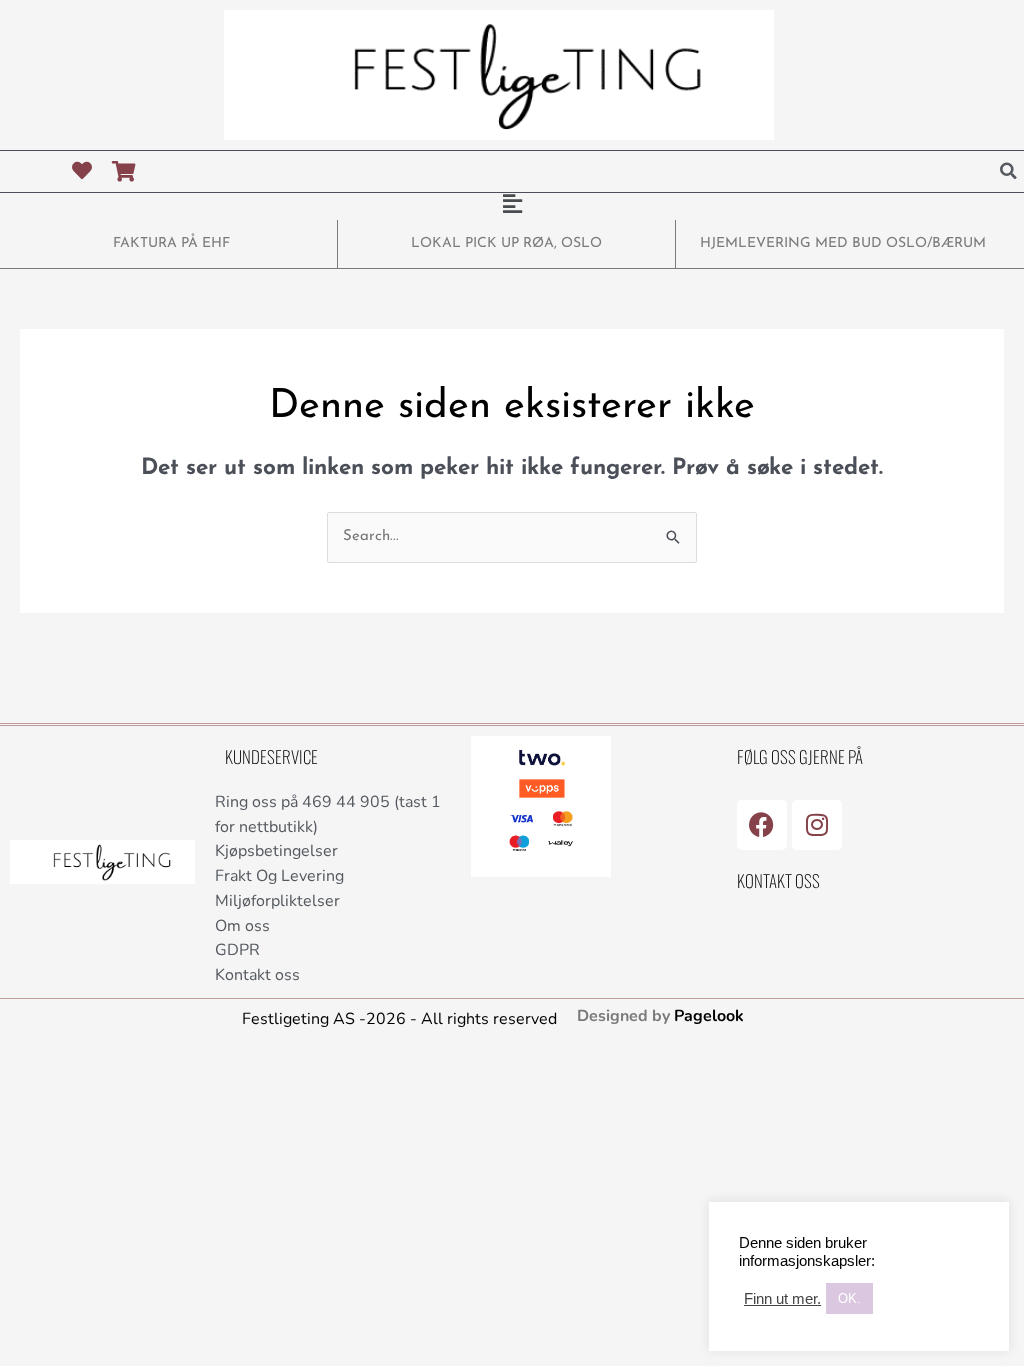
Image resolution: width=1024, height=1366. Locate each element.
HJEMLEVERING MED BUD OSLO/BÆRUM (843, 243)
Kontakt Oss (778, 880)
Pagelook (709, 1016)
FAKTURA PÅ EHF (171, 243)
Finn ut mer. (782, 1299)
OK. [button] (849, 1298)
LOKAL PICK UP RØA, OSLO (506, 243)
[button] (1009, 171)
